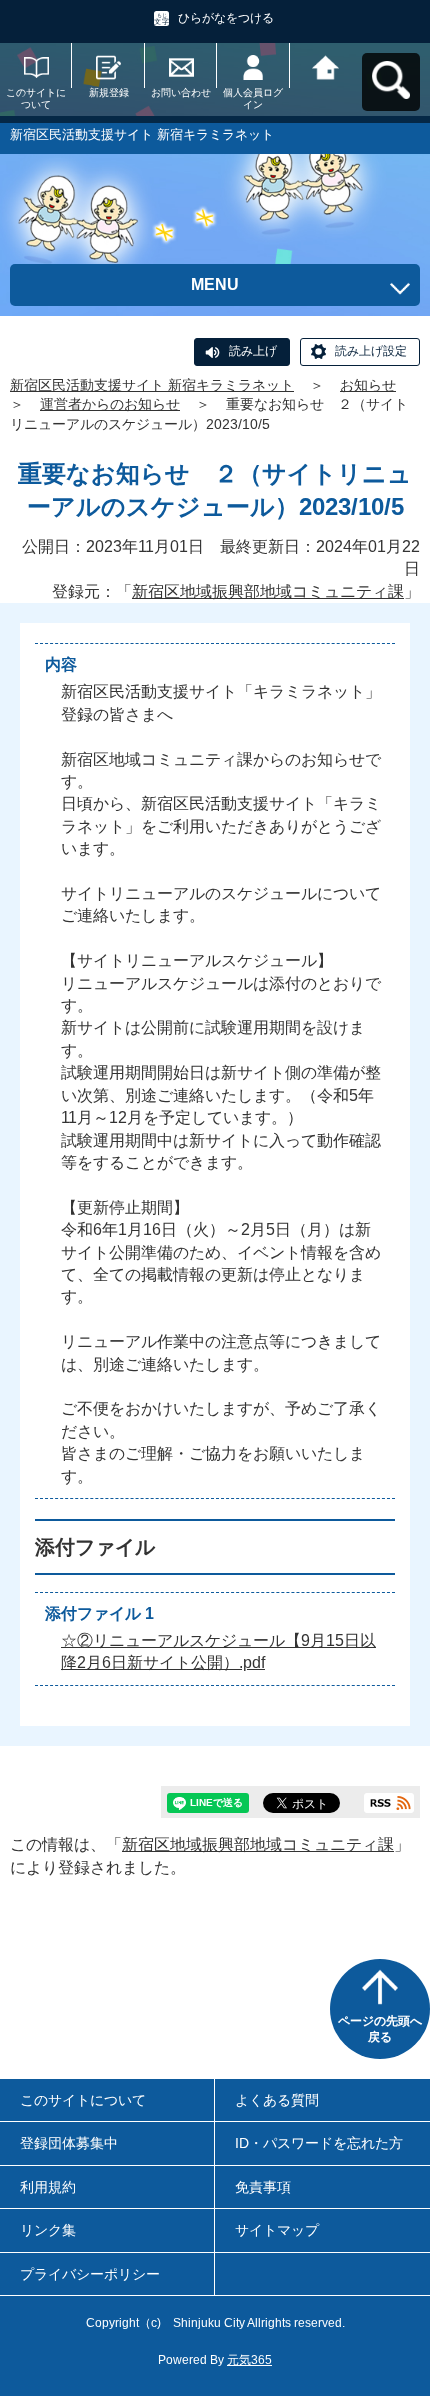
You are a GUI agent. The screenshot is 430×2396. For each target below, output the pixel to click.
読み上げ (253, 351)
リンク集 (48, 2230)
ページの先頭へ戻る (380, 2029)
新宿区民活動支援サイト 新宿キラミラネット (152, 385)
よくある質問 (277, 2100)
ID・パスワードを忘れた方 (319, 2143)
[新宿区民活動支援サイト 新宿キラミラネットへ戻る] (326, 65)
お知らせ (368, 385)
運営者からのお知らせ (110, 404)
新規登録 (109, 92)
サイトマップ (277, 2230)
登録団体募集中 (69, 2143)
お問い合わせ (181, 92)
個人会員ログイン (253, 98)
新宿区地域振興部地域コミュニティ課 (268, 591)
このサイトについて (36, 98)
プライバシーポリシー (90, 2274)
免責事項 (263, 2187)
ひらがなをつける (226, 18)
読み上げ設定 (371, 351)
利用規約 (48, 2187)
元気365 (249, 2360)
